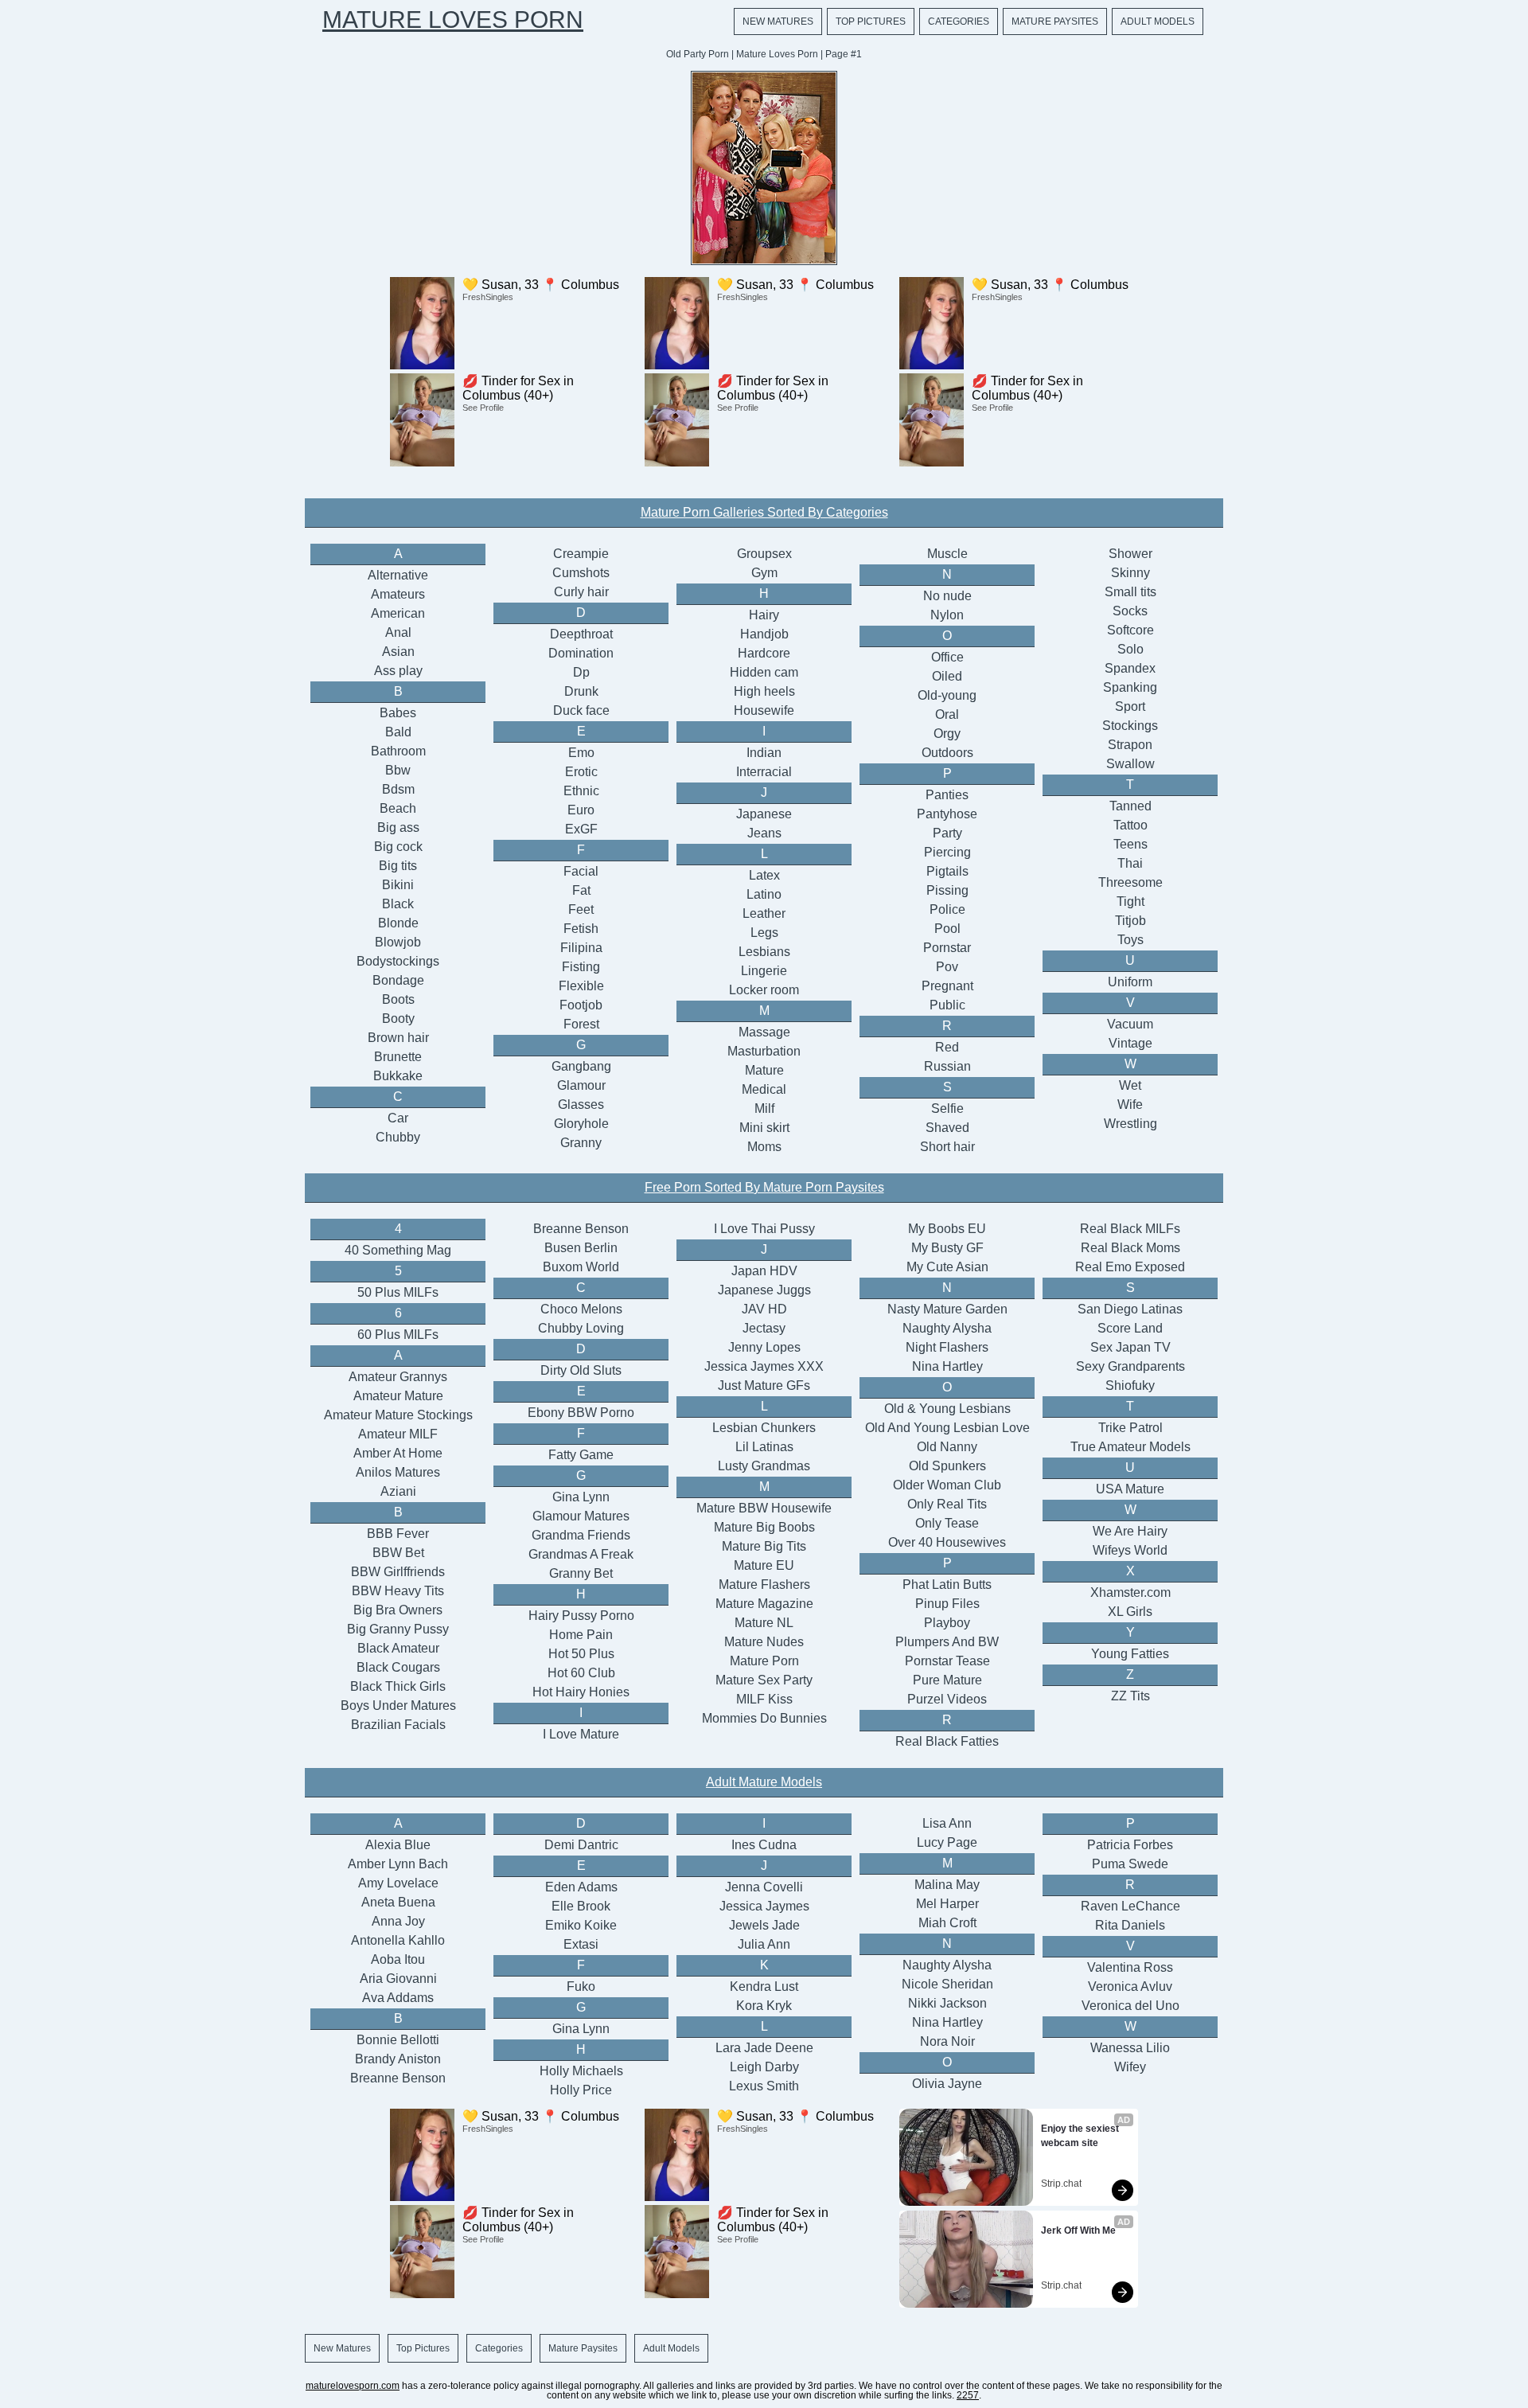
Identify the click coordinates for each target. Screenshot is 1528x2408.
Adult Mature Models (764, 1782)
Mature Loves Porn (453, 20)
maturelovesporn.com (353, 2386)
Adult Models (1158, 21)
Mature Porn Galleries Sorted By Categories (764, 512)
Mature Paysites (1055, 21)
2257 (968, 2395)
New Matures (778, 21)
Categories (959, 21)
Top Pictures (871, 21)
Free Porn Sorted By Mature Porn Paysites (764, 1187)
